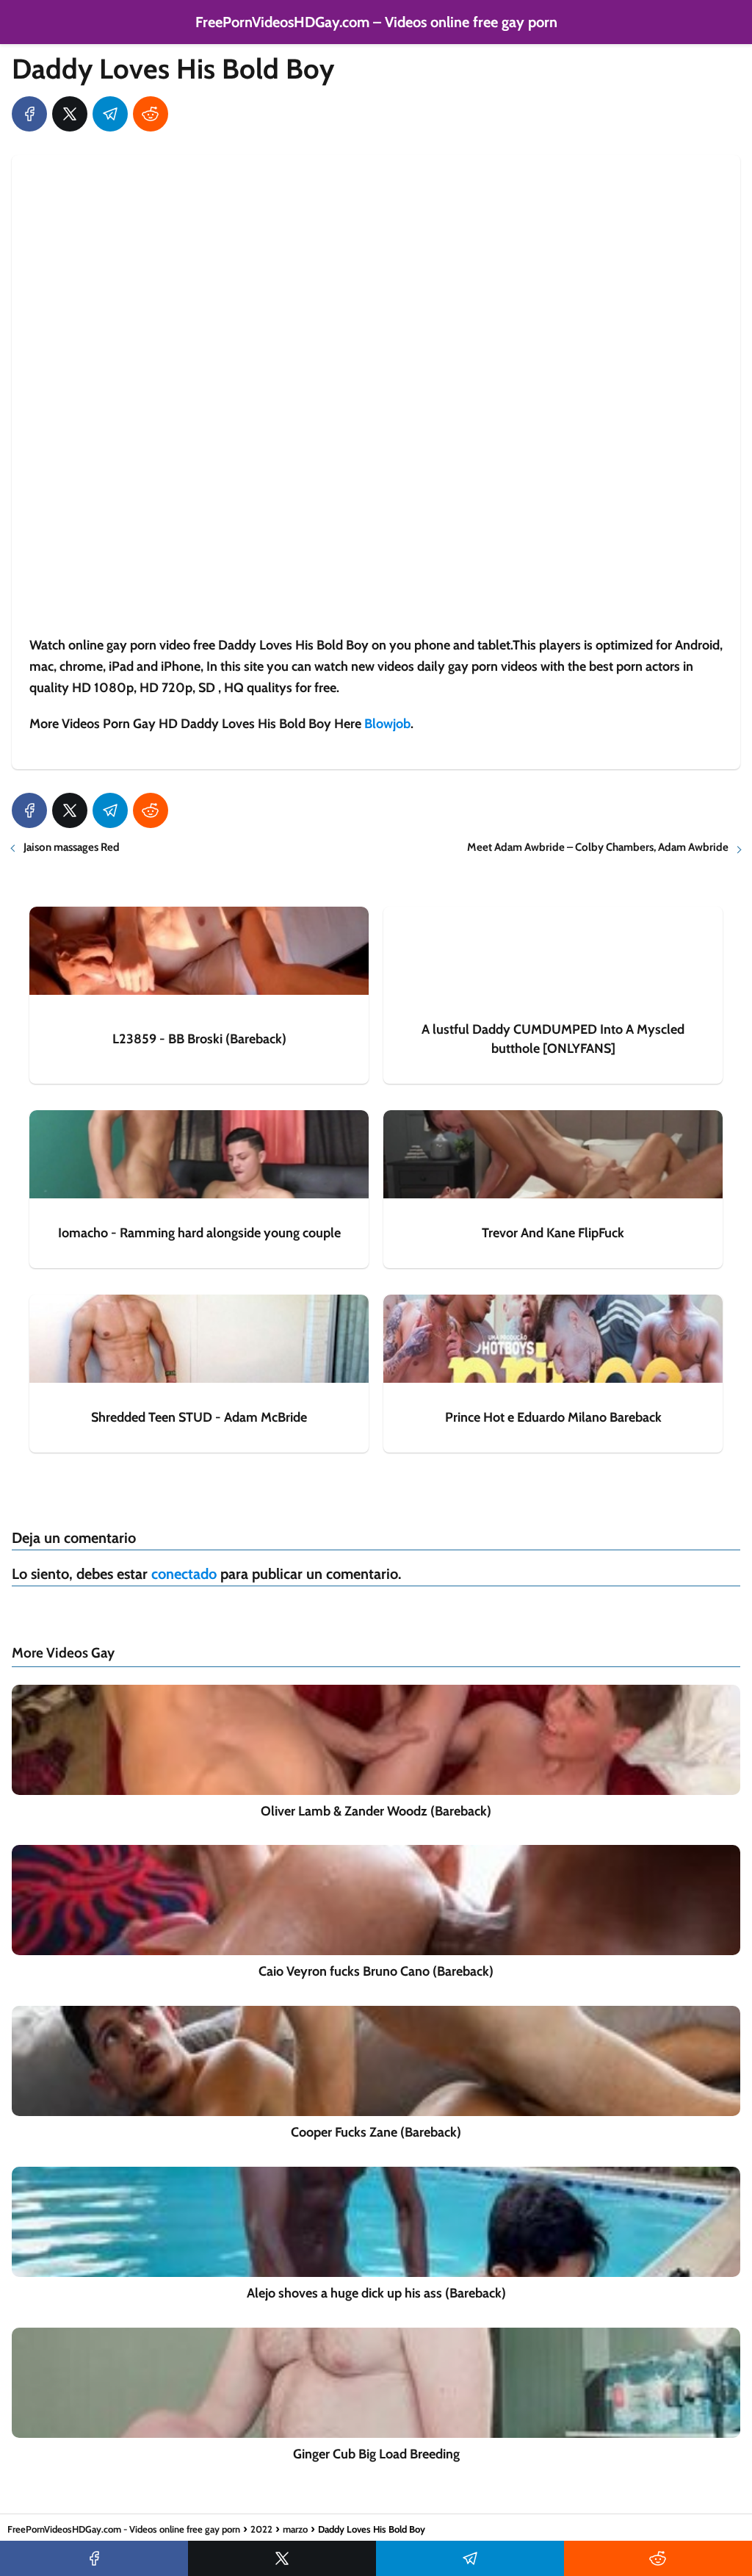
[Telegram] (110, 114)
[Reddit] (151, 114)
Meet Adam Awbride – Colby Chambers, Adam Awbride (598, 847)
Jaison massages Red (72, 847)
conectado (184, 1574)
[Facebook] (29, 114)
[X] (70, 114)
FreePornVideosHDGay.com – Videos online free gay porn (376, 22)
